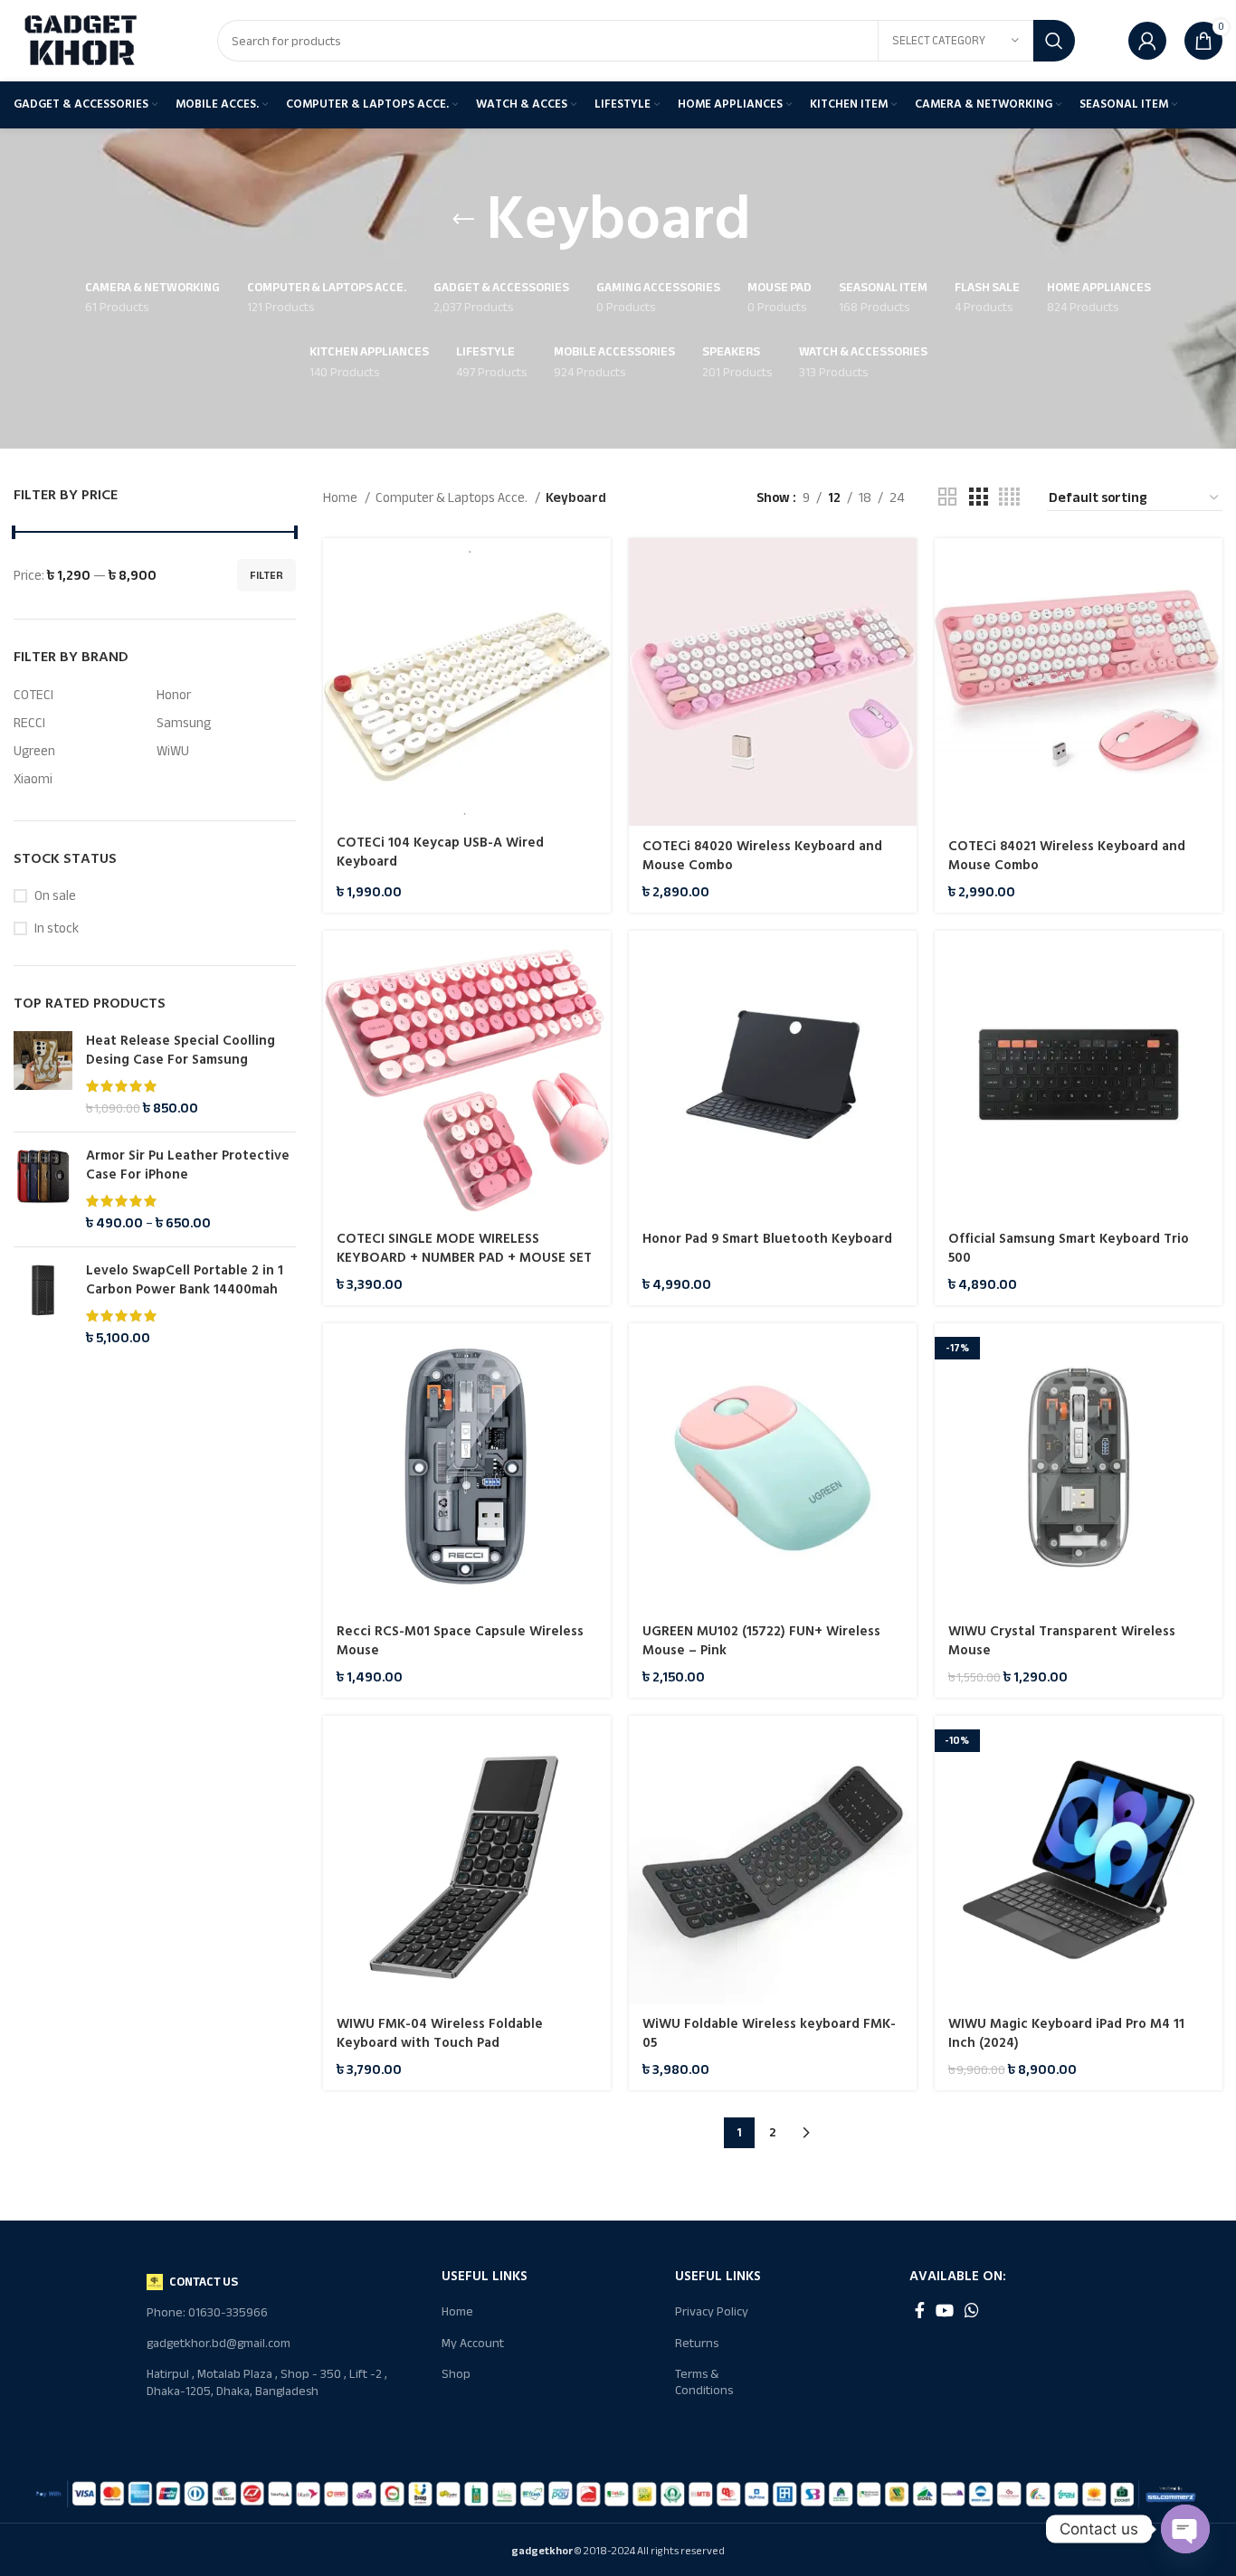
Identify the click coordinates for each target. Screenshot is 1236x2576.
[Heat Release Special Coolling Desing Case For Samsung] (43, 1075)
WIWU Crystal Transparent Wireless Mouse (1062, 1641)
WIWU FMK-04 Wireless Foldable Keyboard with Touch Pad (440, 2033)
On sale (55, 896)
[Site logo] (81, 40)
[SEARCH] (1054, 41)
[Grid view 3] (978, 497)
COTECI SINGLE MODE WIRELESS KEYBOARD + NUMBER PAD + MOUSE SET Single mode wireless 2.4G (464, 1258)
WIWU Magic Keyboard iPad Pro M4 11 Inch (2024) (1066, 2033)
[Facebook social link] (920, 2310)
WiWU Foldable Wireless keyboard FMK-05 (769, 2033)
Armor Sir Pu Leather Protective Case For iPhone (188, 1165)
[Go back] (463, 220)
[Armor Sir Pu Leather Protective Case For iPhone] (43, 1189)
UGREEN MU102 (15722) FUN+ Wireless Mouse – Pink (761, 1641)
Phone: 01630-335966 (207, 2312)
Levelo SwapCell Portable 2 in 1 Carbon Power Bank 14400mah (185, 1280)
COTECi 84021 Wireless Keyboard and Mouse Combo (1067, 856)
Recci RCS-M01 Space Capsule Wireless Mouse (460, 1641)
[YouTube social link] (945, 2310)
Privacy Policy (712, 2311)
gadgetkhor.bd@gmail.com (219, 2343)
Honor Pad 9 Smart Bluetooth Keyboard (767, 1239)
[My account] (1147, 41)
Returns (697, 2343)
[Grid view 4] (1009, 497)
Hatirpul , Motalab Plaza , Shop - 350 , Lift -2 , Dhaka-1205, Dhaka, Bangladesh (267, 2382)
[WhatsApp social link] (972, 2310)
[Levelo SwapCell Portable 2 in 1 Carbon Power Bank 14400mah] (43, 1304)
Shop (456, 2374)
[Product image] (467, 1467)
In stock (57, 928)
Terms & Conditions (704, 2382)
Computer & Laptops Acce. (453, 497)
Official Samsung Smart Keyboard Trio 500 (1069, 1248)
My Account (473, 2343)
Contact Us (204, 2282)
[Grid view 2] (947, 497)
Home (342, 497)
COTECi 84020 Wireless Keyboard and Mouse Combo (762, 856)
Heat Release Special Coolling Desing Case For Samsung (181, 1050)
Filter (266, 575)
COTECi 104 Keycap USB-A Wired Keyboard (440, 852)
